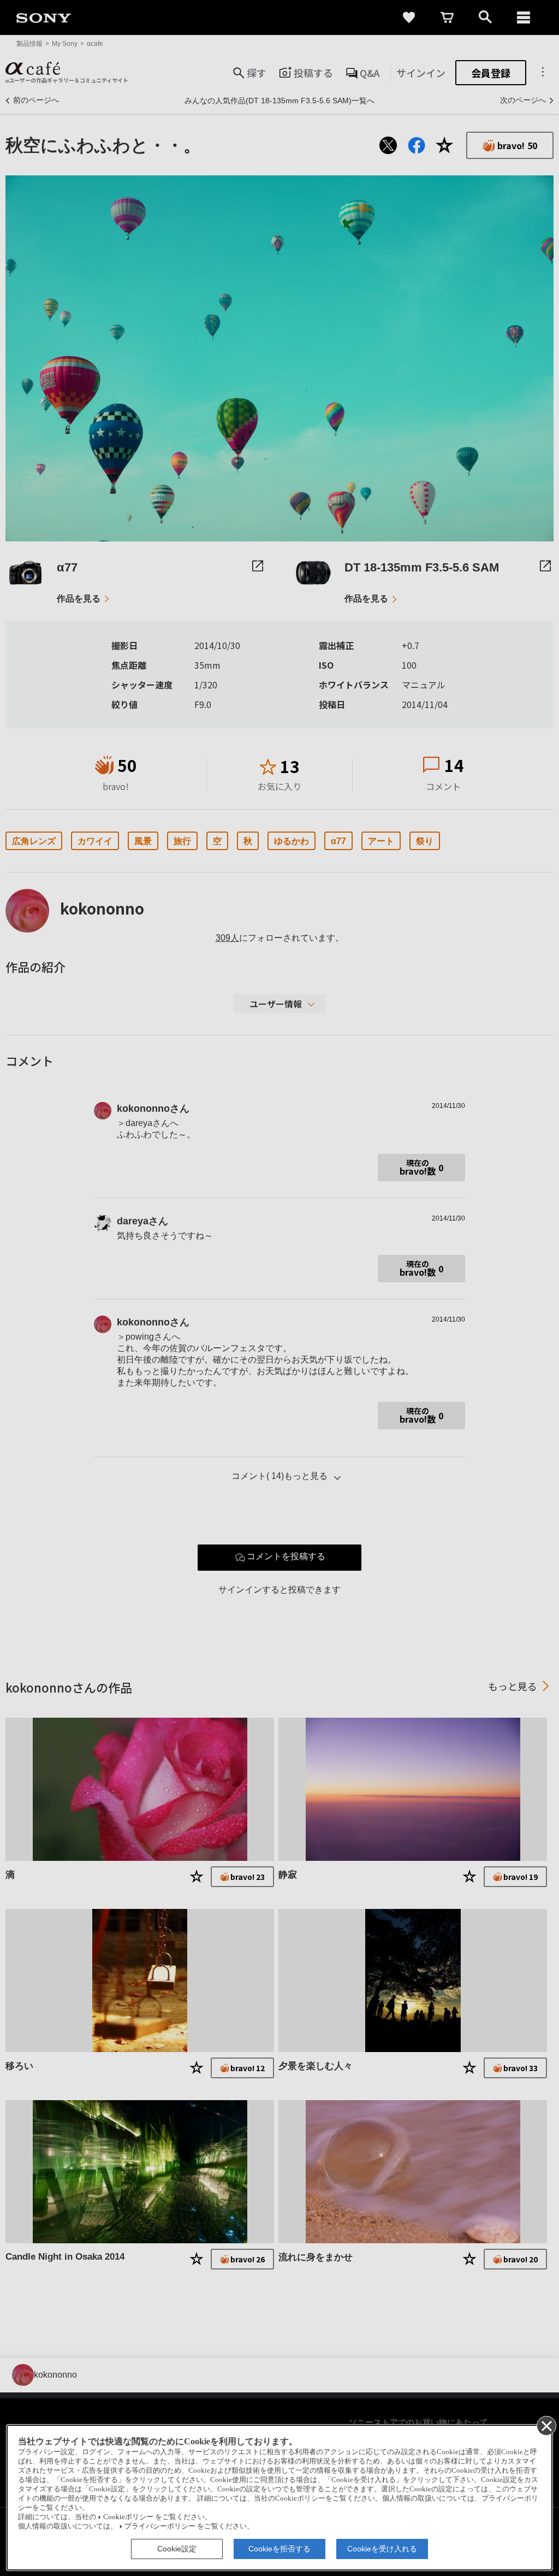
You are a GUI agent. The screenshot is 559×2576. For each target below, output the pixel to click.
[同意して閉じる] (546, 2425)
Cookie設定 (177, 2549)
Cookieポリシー (128, 2517)
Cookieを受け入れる (382, 2549)
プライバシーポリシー (160, 2526)
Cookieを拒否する (279, 2549)
